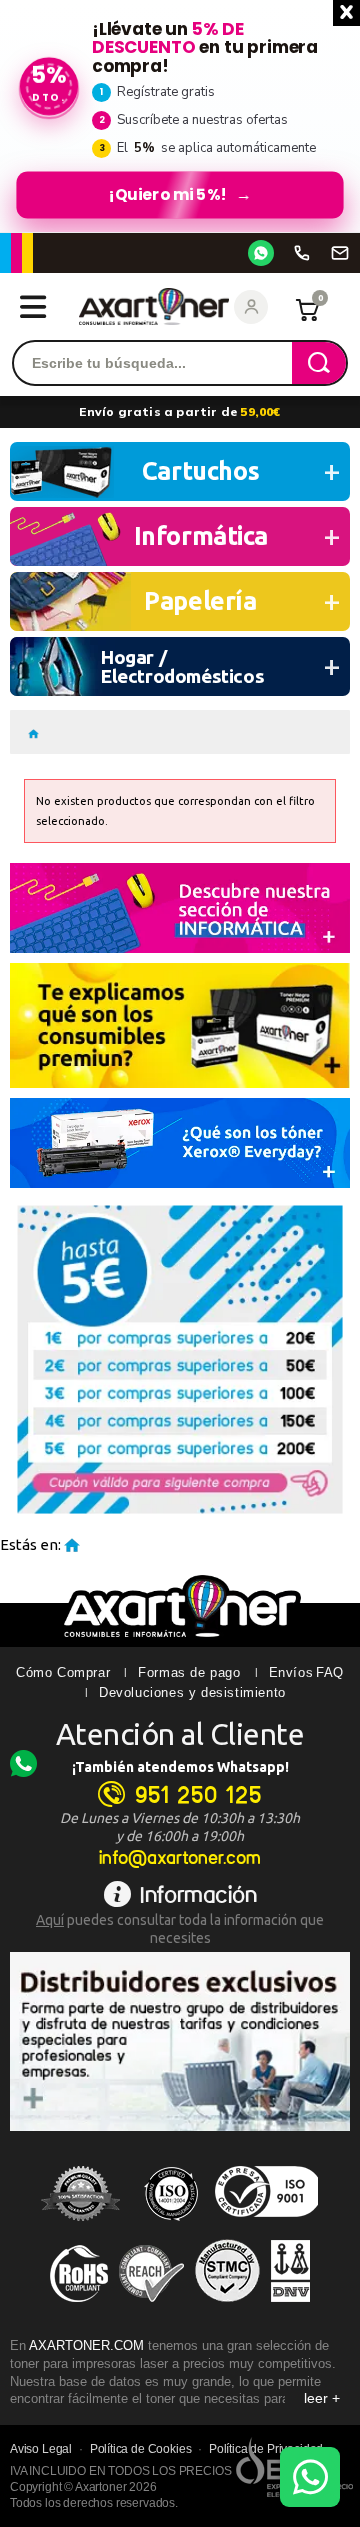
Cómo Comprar (63, 1672)
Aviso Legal (41, 2449)
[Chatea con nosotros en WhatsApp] (310, 2477)
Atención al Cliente (180, 1734)
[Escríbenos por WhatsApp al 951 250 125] (261, 253)
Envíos (291, 1672)
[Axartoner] (154, 306)
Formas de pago (189, 1672)
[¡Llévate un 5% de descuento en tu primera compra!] (180, 116)
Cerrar (346, 13)
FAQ (330, 1672)
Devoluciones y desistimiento (192, 1692)
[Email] (340, 253)
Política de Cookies (141, 2449)
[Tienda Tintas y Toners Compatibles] (33, 732)
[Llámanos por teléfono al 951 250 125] (302, 253)
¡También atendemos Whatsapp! (180, 1767)
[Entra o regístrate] (251, 307)
